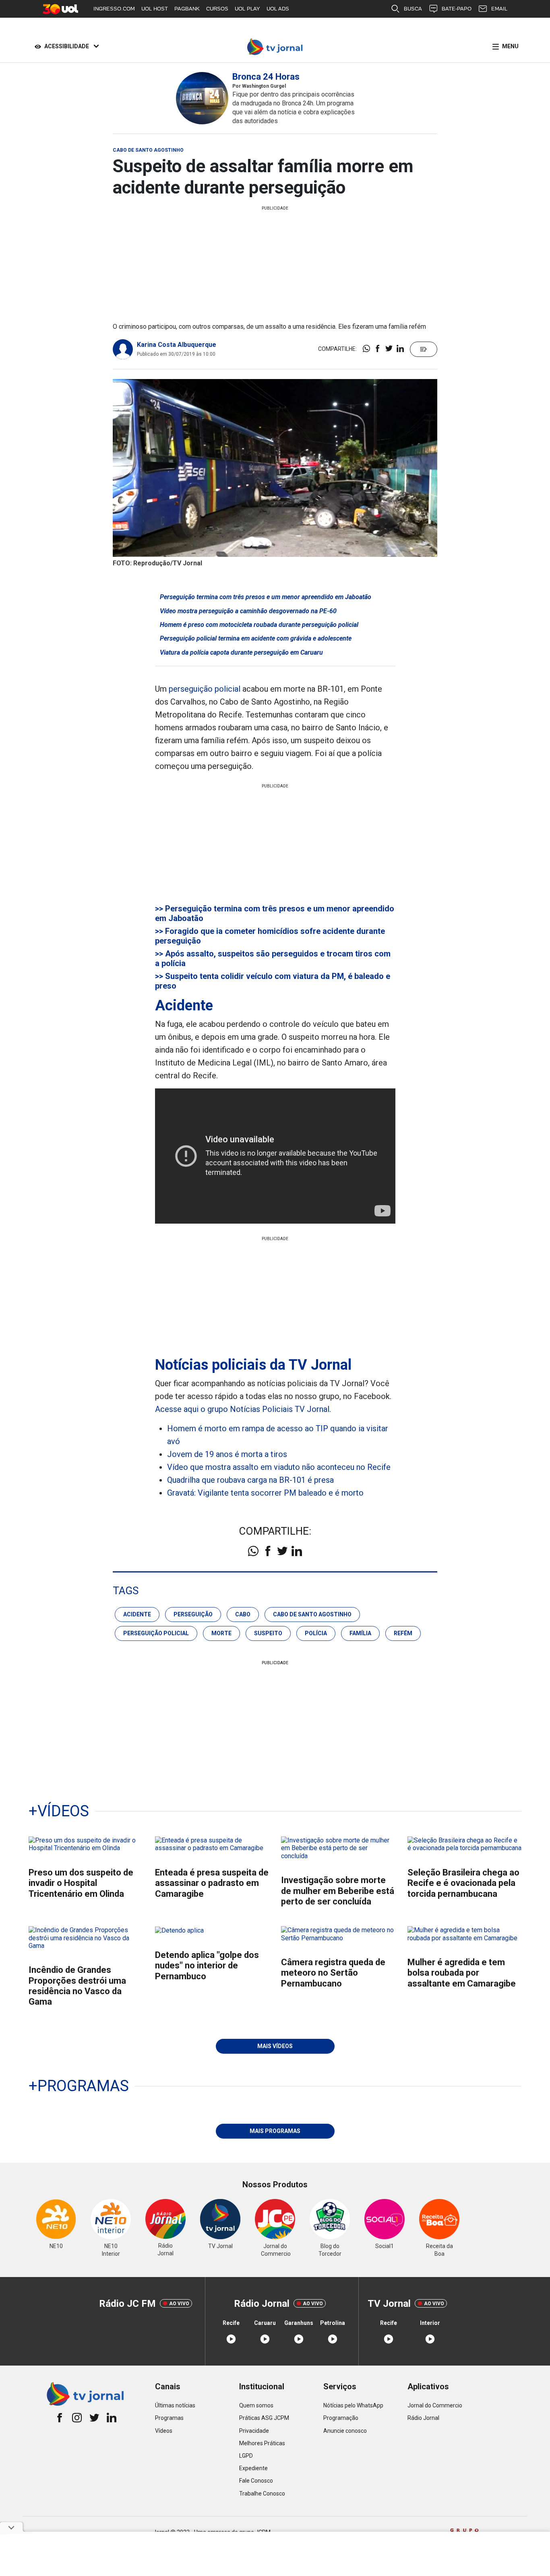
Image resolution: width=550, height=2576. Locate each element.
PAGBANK (187, 9)
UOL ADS (278, 9)
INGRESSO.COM (114, 9)
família (360, 1633)
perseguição (193, 1614)
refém (403, 1633)
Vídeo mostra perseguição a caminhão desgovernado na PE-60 (248, 611)
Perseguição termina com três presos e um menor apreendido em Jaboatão (266, 597)
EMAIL (499, 9)
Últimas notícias (175, 2405)
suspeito (268, 1633)
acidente (137, 1614)
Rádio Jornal (423, 2418)
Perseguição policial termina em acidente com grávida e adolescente (256, 638)
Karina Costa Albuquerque (177, 345)
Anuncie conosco (345, 2431)
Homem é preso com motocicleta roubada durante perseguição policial (259, 625)
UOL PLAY (247, 9)
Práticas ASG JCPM (264, 2418)
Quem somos (256, 2405)
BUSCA (413, 9)
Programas (169, 2418)
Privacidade (254, 2431)
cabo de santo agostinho (312, 1614)
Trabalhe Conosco (262, 2494)
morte (221, 1633)
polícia (316, 1633)
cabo (243, 1614)
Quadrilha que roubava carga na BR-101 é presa (250, 1480)
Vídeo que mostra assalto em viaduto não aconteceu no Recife (279, 1467)
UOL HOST (155, 9)
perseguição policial (205, 689)
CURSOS (217, 9)
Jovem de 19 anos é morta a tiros (227, 1454)
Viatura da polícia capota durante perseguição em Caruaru (241, 652)
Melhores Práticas (262, 2443)
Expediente (253, 2468)
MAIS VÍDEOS (275, 2046)
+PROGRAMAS (79, 2086)
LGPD (246, 2456)
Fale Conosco (256, 2481)
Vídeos (164, 2431)
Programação (341, 2418)
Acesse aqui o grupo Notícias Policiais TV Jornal (242, 1409)
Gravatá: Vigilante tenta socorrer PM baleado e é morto (265, 1493)
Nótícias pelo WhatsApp (353, 2405)
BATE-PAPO (457, 9)
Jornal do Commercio (435, 2405)
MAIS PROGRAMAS (275, 2131)
